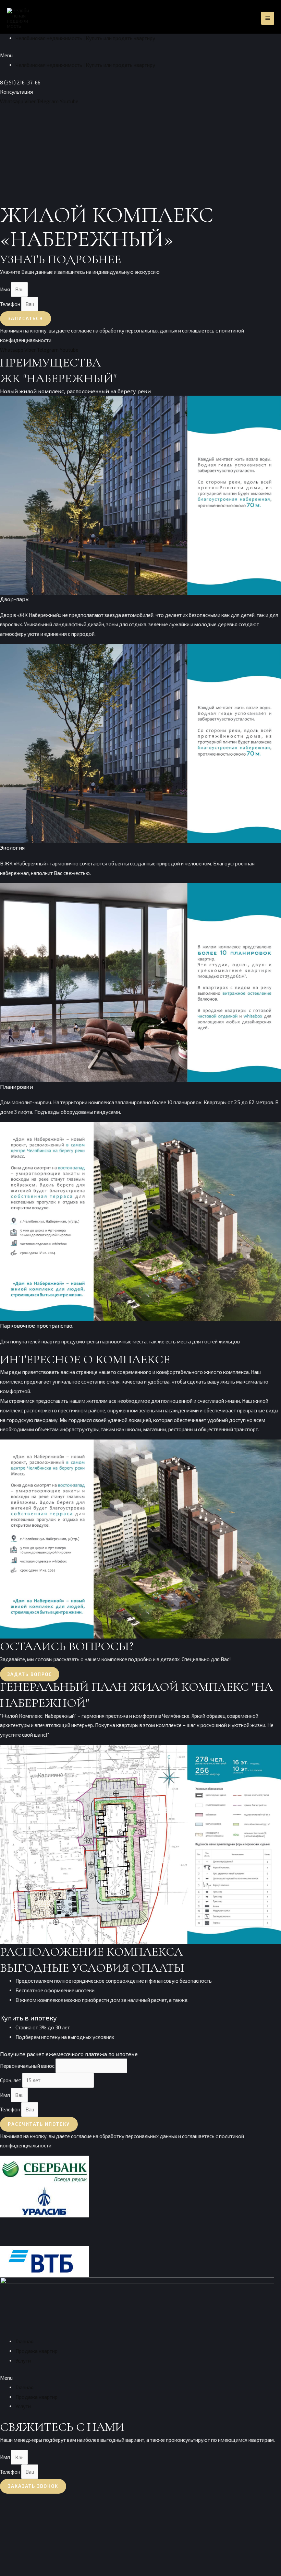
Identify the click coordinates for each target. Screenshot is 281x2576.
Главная (25, 2341)
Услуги (23, 2361)
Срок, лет (11, 2080)
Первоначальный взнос (28, 2066)
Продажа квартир (36, 2351)
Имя (5, 289)
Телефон (11, 304)
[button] (140, 56)
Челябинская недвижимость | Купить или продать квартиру (85, 38)
